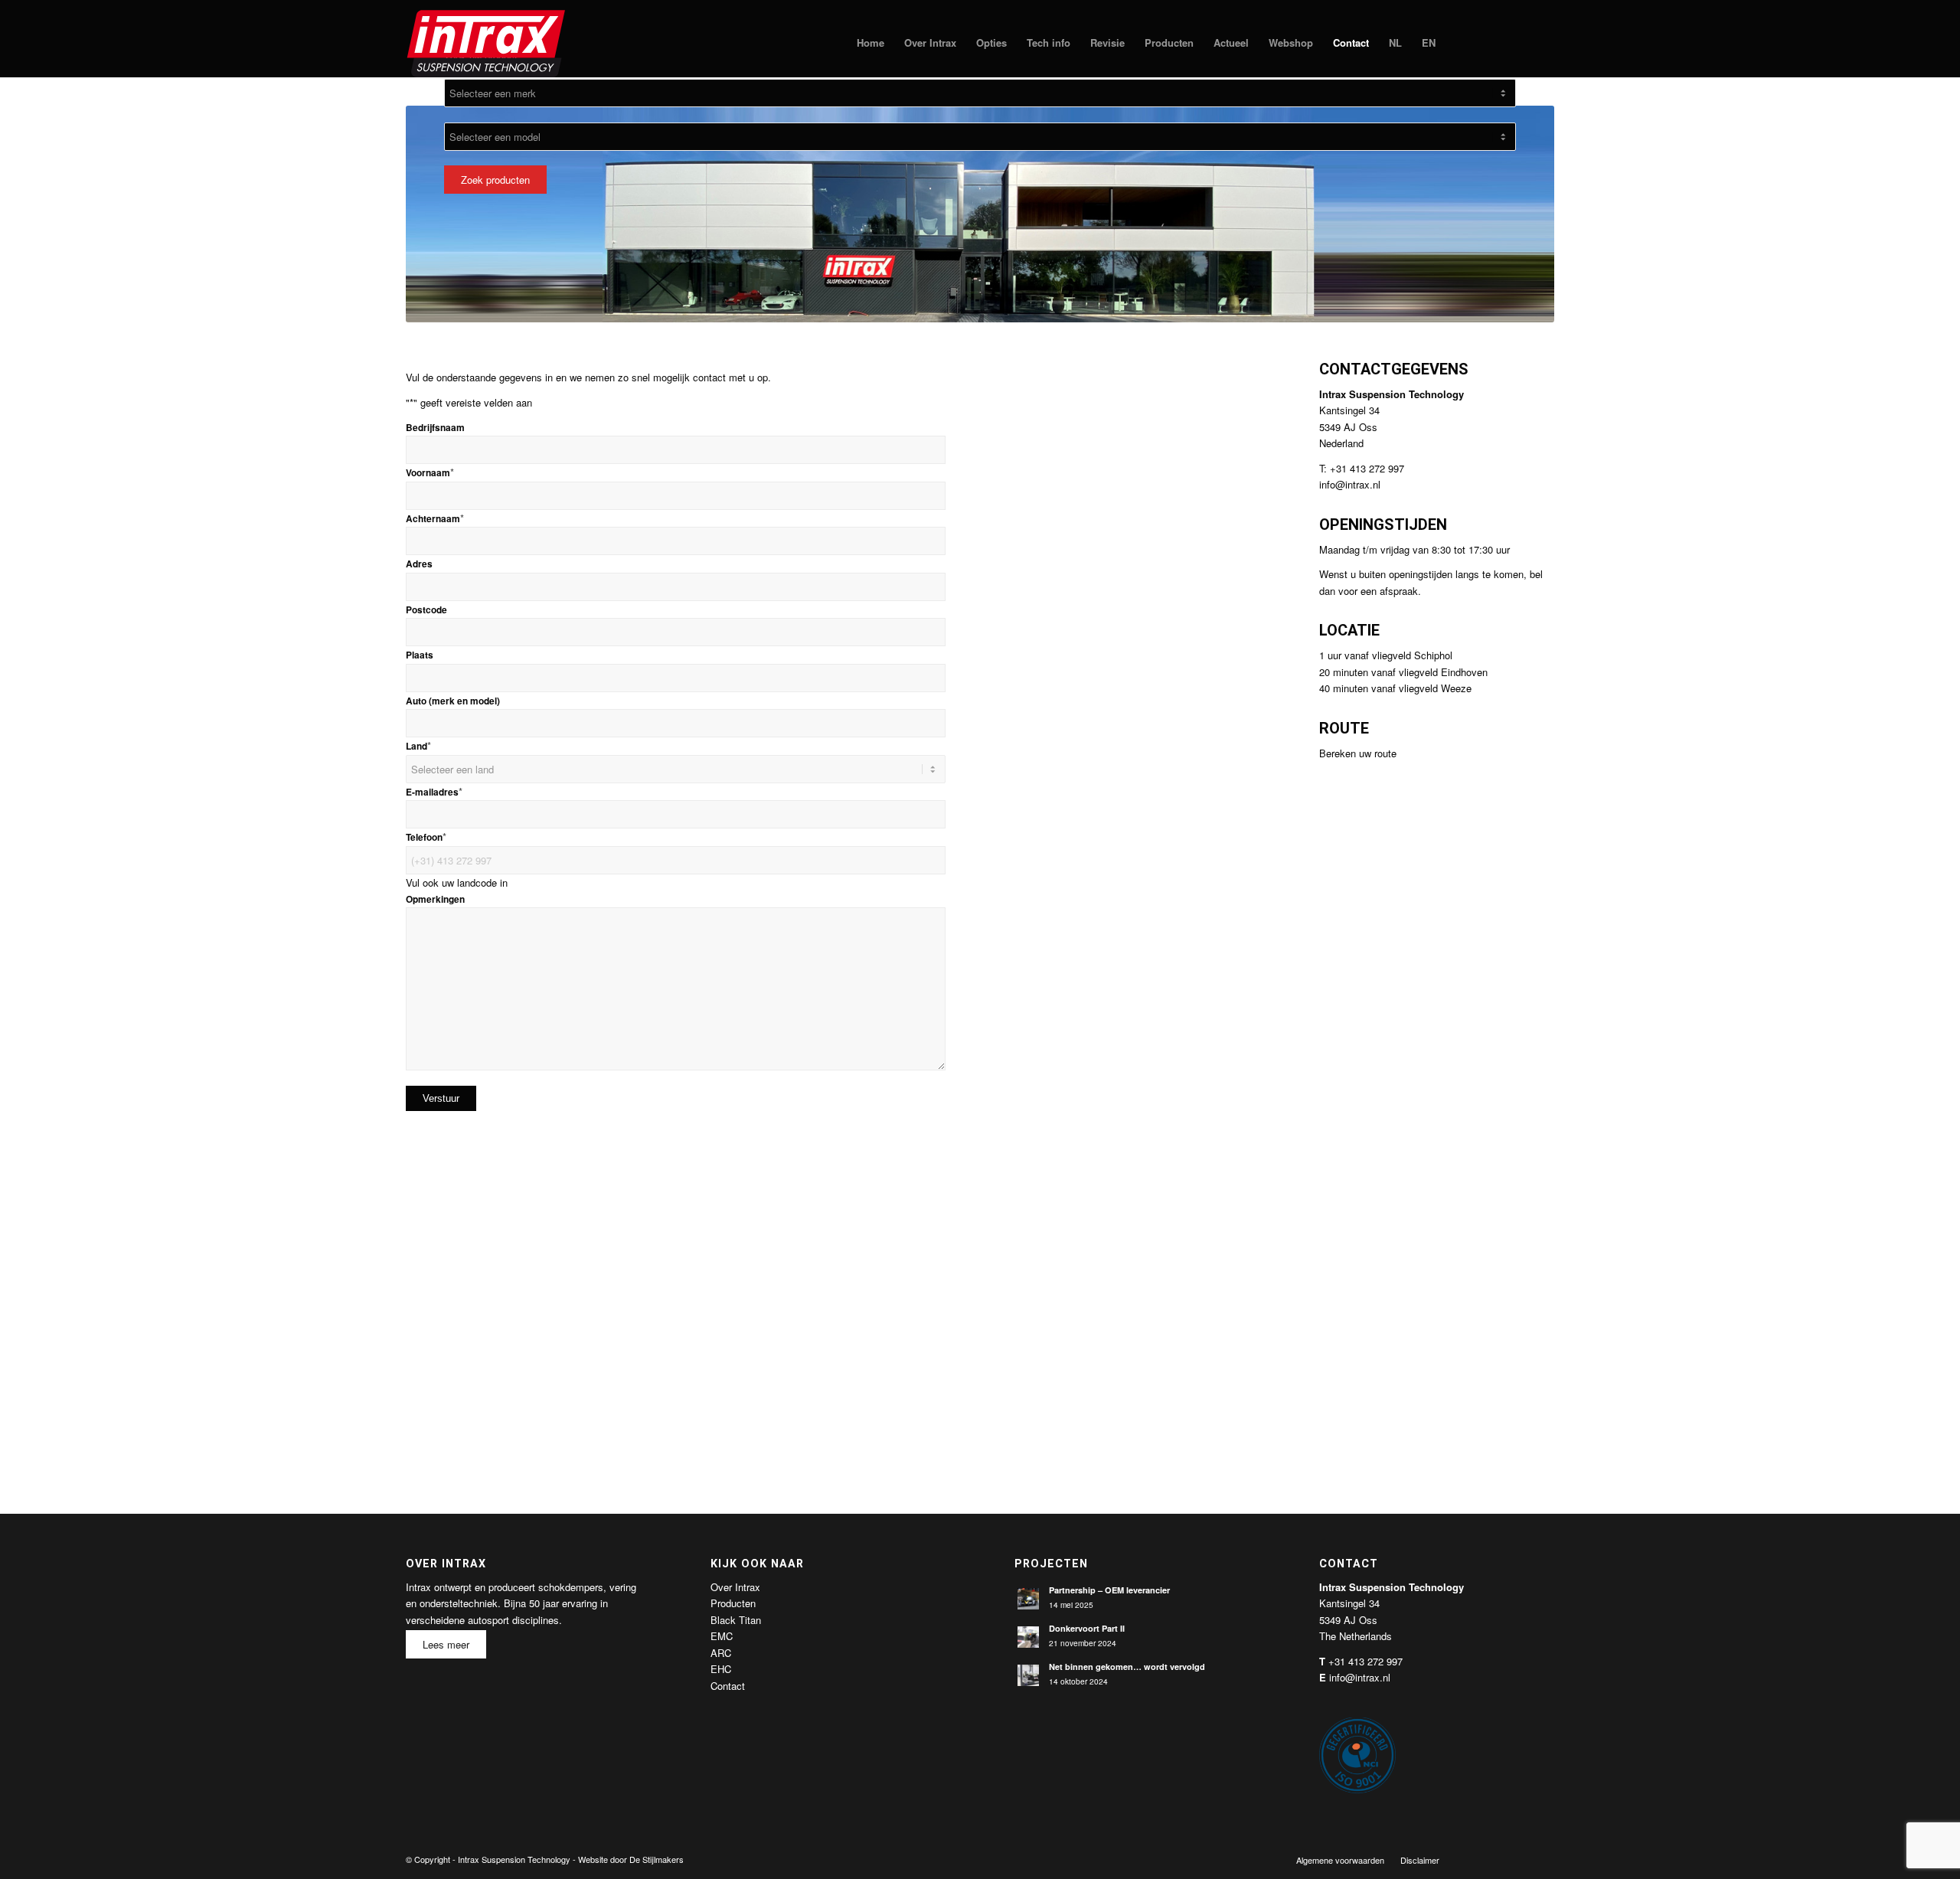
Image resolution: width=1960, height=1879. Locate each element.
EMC (722, 1636)
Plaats (420, 655)
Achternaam (435, 519)
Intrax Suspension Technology (514, 1859)
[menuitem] (871, 43)
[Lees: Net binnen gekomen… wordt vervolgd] (1028, 1675)
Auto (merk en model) (453, 701)
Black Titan (736, 1620)
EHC (721, 1669)
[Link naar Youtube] (1520, 1859)
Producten (733, 1603)
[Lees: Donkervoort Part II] (1028, 1637)
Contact (728, 1686)
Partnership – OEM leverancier (1109, 1590)
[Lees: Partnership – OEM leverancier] (1028, 1599)
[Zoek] (1460, 43)
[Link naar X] (1497, 1859)
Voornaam (430, 473)
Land (418, 746)
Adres (419, 564)
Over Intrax (735, 1587)
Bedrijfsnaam (435, 428)
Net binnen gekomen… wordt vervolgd (1127, 1667)
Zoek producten (495, 180)
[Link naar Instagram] (1543, 1859)
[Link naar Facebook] (1474, 1859)
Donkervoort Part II (1087, 1628)
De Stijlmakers (657, 1859)
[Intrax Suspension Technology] (487, 43)
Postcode (426, 610)
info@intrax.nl (1350, 484)
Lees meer (446, 1644)
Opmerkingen (435, 899)
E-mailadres (434, 792)
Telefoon (426, 837)
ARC (721, 1653)
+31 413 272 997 (1365, 1661)
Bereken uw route (1358, 753)
